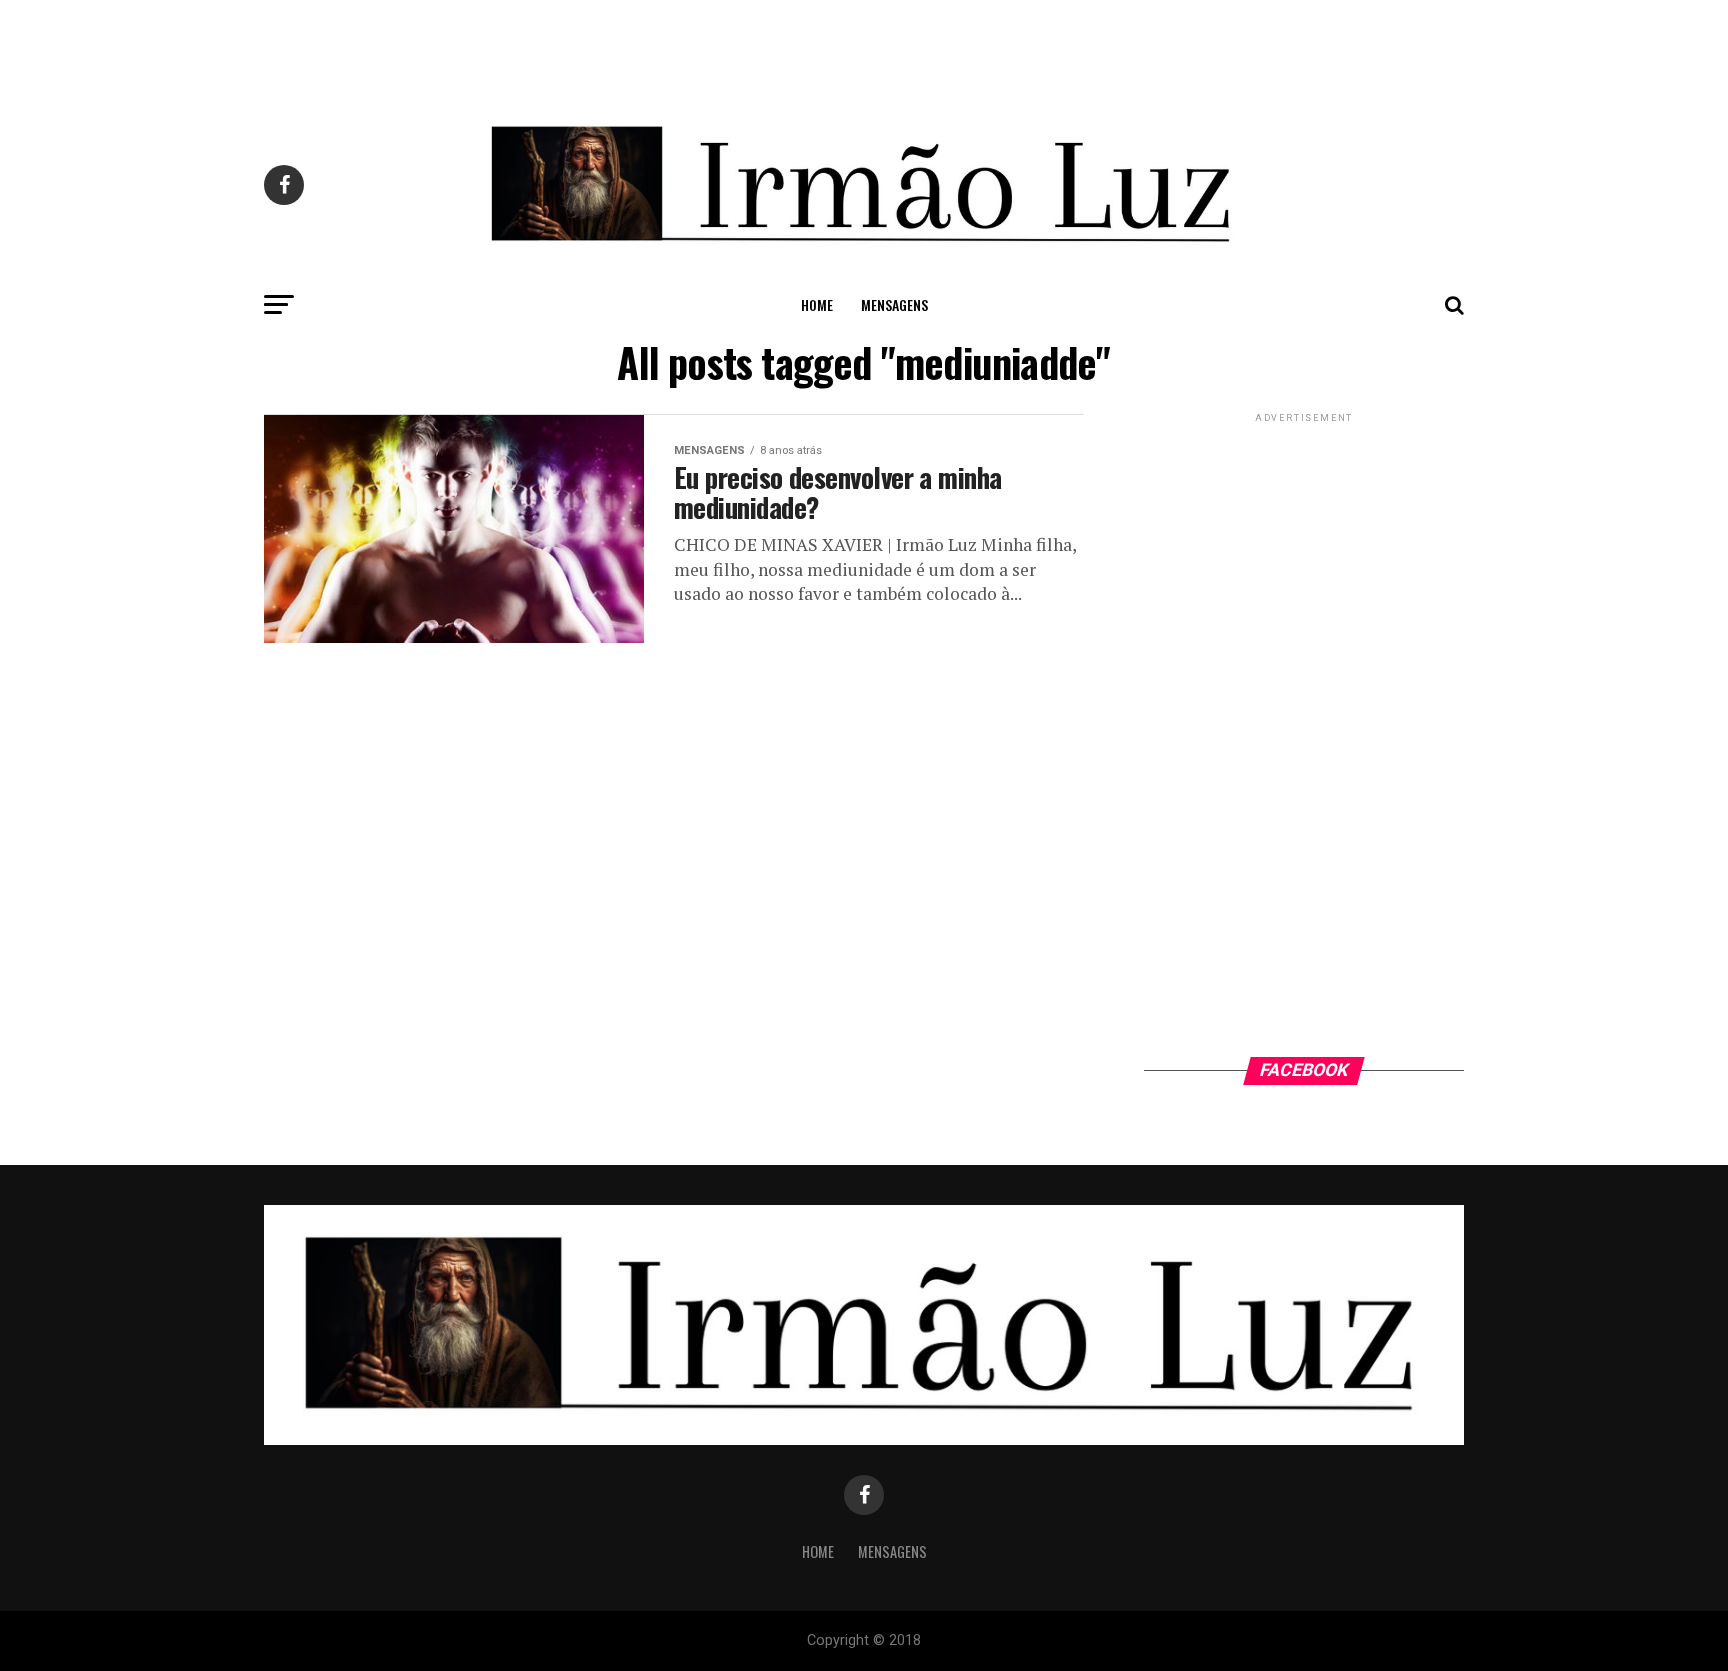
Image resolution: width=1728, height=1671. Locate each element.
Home (817, 304)
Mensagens (894, 304)
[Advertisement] (864, 45)
